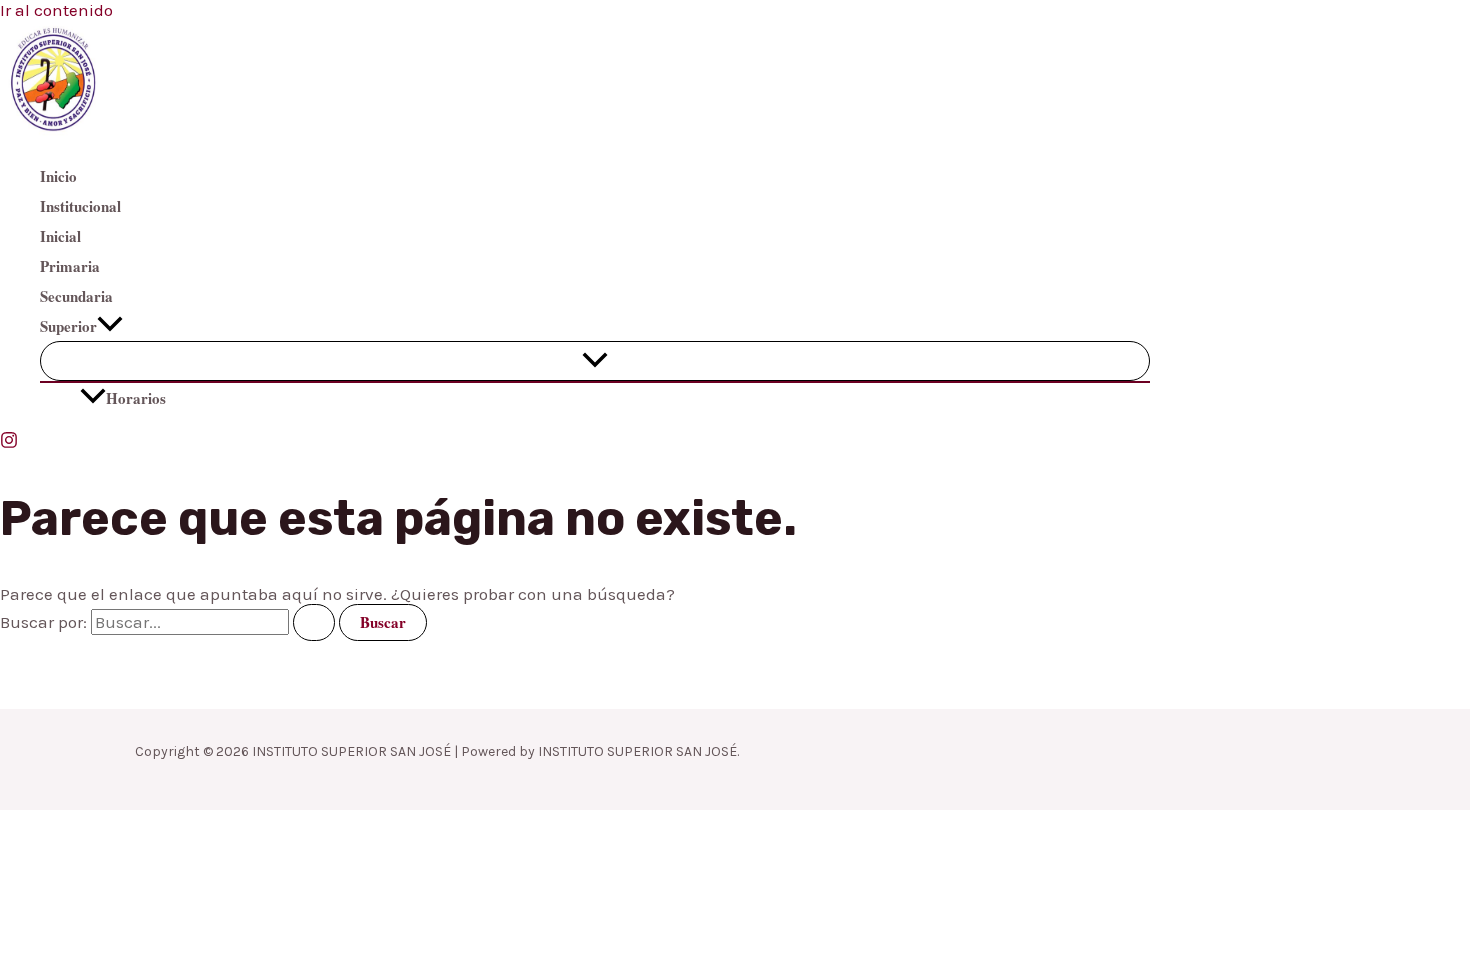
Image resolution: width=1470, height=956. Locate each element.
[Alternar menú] (595, 361)
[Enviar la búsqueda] (314, 622)
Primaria (70, 266)
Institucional (80, 206)
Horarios (136, 398)
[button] (110, 326)
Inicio (58, 176)
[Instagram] (9, 443)
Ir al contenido (56, 10)
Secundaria (76, 296)
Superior (68, 326)
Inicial (60, 236)
